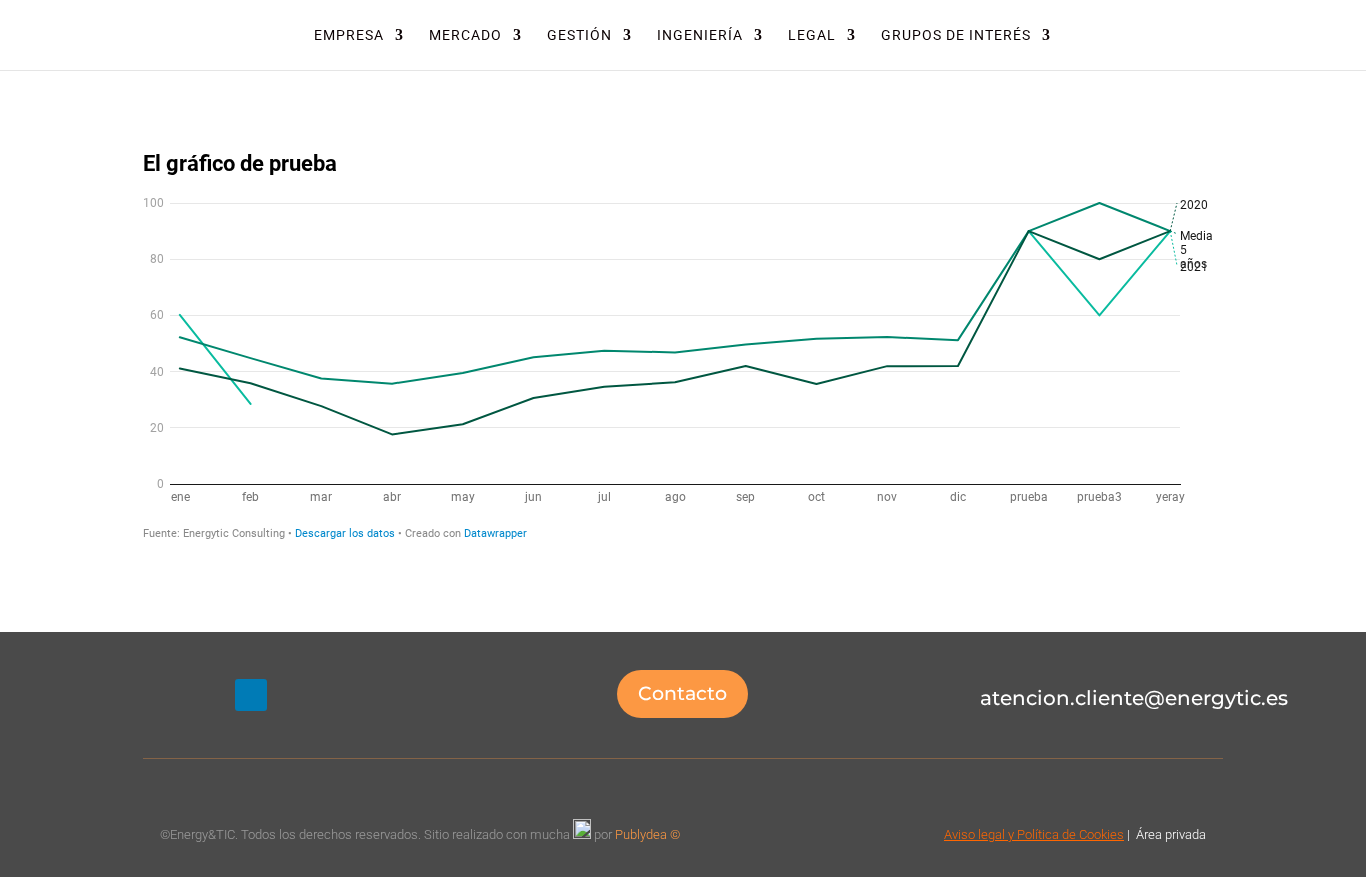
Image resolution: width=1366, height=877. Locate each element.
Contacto (682, 693)
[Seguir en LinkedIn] (251, 695)
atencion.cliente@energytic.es (1134, 698)
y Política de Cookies (1064, 834)
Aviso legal (974, 834)
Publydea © (652, 834)
